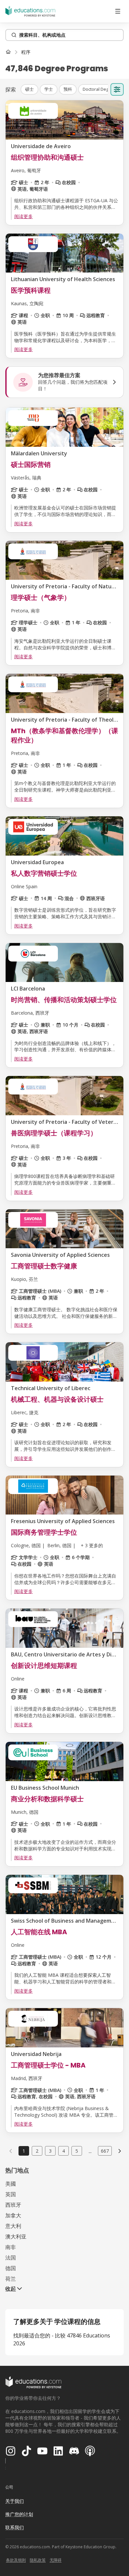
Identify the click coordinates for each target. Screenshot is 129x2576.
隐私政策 (38, 2560)
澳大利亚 (16, 2236)
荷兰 (11, 2279)
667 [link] (105, 2151)
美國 (11, 2184)
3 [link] (50, 2151)
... (90, 2151)
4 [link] (64, 2151)
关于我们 (15, 2501)
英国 (11, 2194)
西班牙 (13, 2205)
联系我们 (15, 2527)
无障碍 (56, 2560)
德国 (11, 2268)
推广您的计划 (19, 2514)
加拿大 (13, 2215)
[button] (29, 89)
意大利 (13, 2226)
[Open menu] (118, 11)
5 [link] (77, 2151)
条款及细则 (16, 2560)
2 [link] (37, 2151)
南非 (11, 2247)
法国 (11, 2258)
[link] (26, 52)
